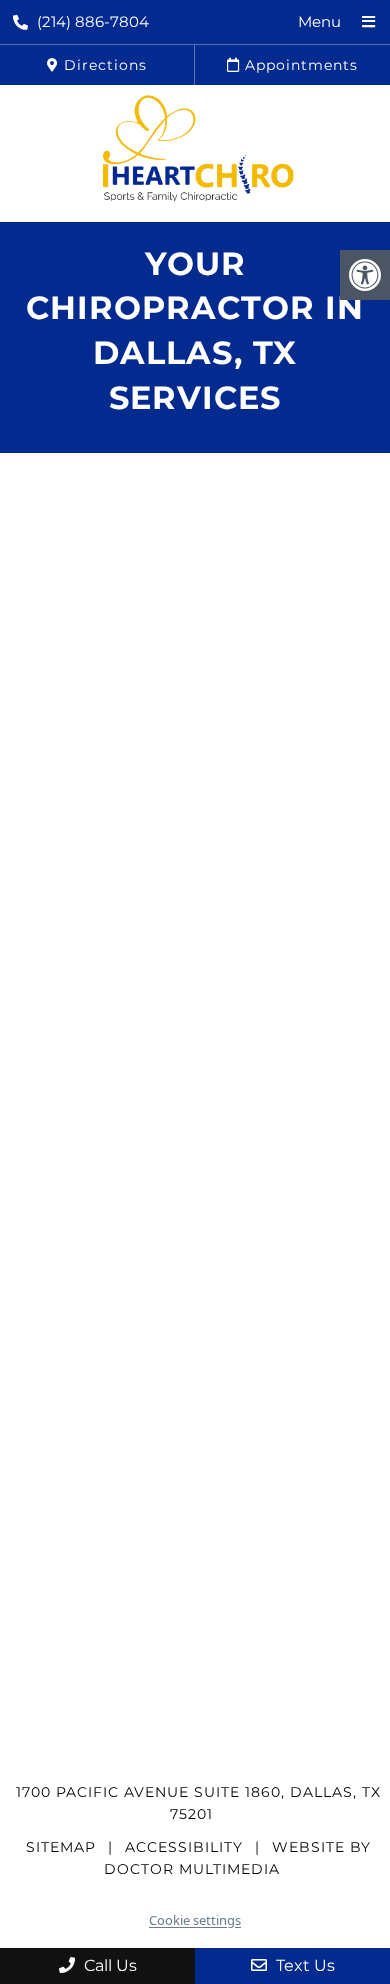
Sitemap (61, 1847)
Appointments (299, 65)
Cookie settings (195, 1920)
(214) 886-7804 (93, 21)
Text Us (303, 1965)
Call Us (108, 1965)
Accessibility (184, 1847)
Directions (103, 65)
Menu (319, 21)
